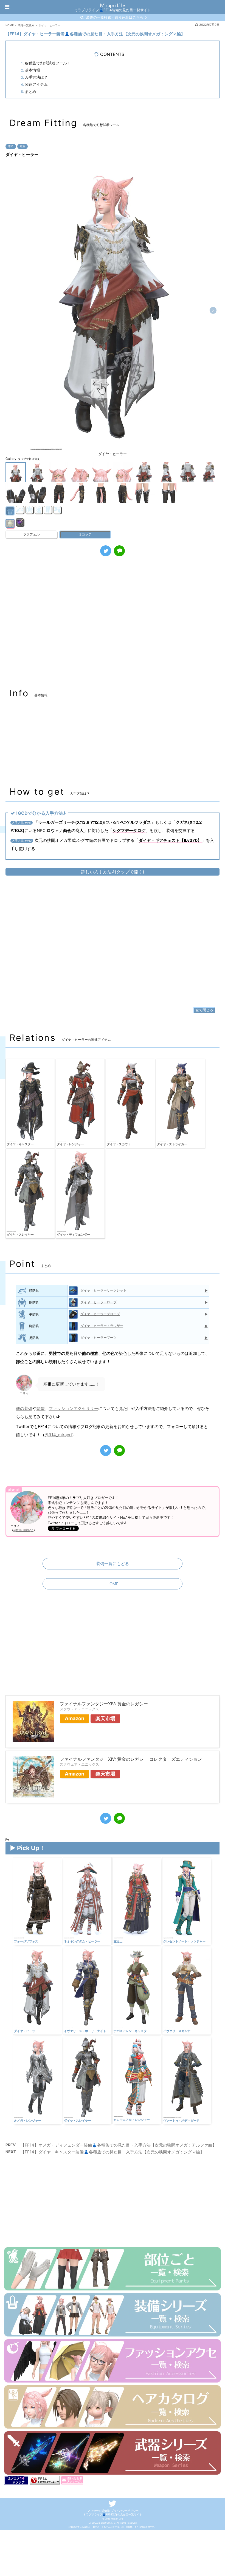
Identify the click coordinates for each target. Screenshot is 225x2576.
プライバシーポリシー (125, 2511)
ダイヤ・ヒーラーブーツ (99, 1337)
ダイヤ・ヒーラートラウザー (102, 1326)
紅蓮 (22, 146)
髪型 (41, 1408)
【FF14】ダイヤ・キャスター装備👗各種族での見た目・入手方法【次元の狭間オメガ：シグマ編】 (112, 2152)
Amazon (74, 1718)
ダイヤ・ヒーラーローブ (99, 1302)
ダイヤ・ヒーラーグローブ (100, 1314)
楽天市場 (105, 1718)
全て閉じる (204, 1010)
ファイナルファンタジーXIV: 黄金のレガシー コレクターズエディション (131, 1759)
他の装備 (24, 1408)
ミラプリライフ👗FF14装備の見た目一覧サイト (113, 2514)
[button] (213, 310)
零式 (11, 146)
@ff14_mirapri (58, 1435)
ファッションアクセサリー (74, 1408)
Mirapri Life (113, 5)
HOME (113, 1584)
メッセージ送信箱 (99, 2511)
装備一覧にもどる (113, 1564)
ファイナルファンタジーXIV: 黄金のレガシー (104, 1704)
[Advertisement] (113, 625)
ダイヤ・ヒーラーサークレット (103, 1290)
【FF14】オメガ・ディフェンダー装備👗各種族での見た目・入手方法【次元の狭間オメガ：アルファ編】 (119, 2145)
